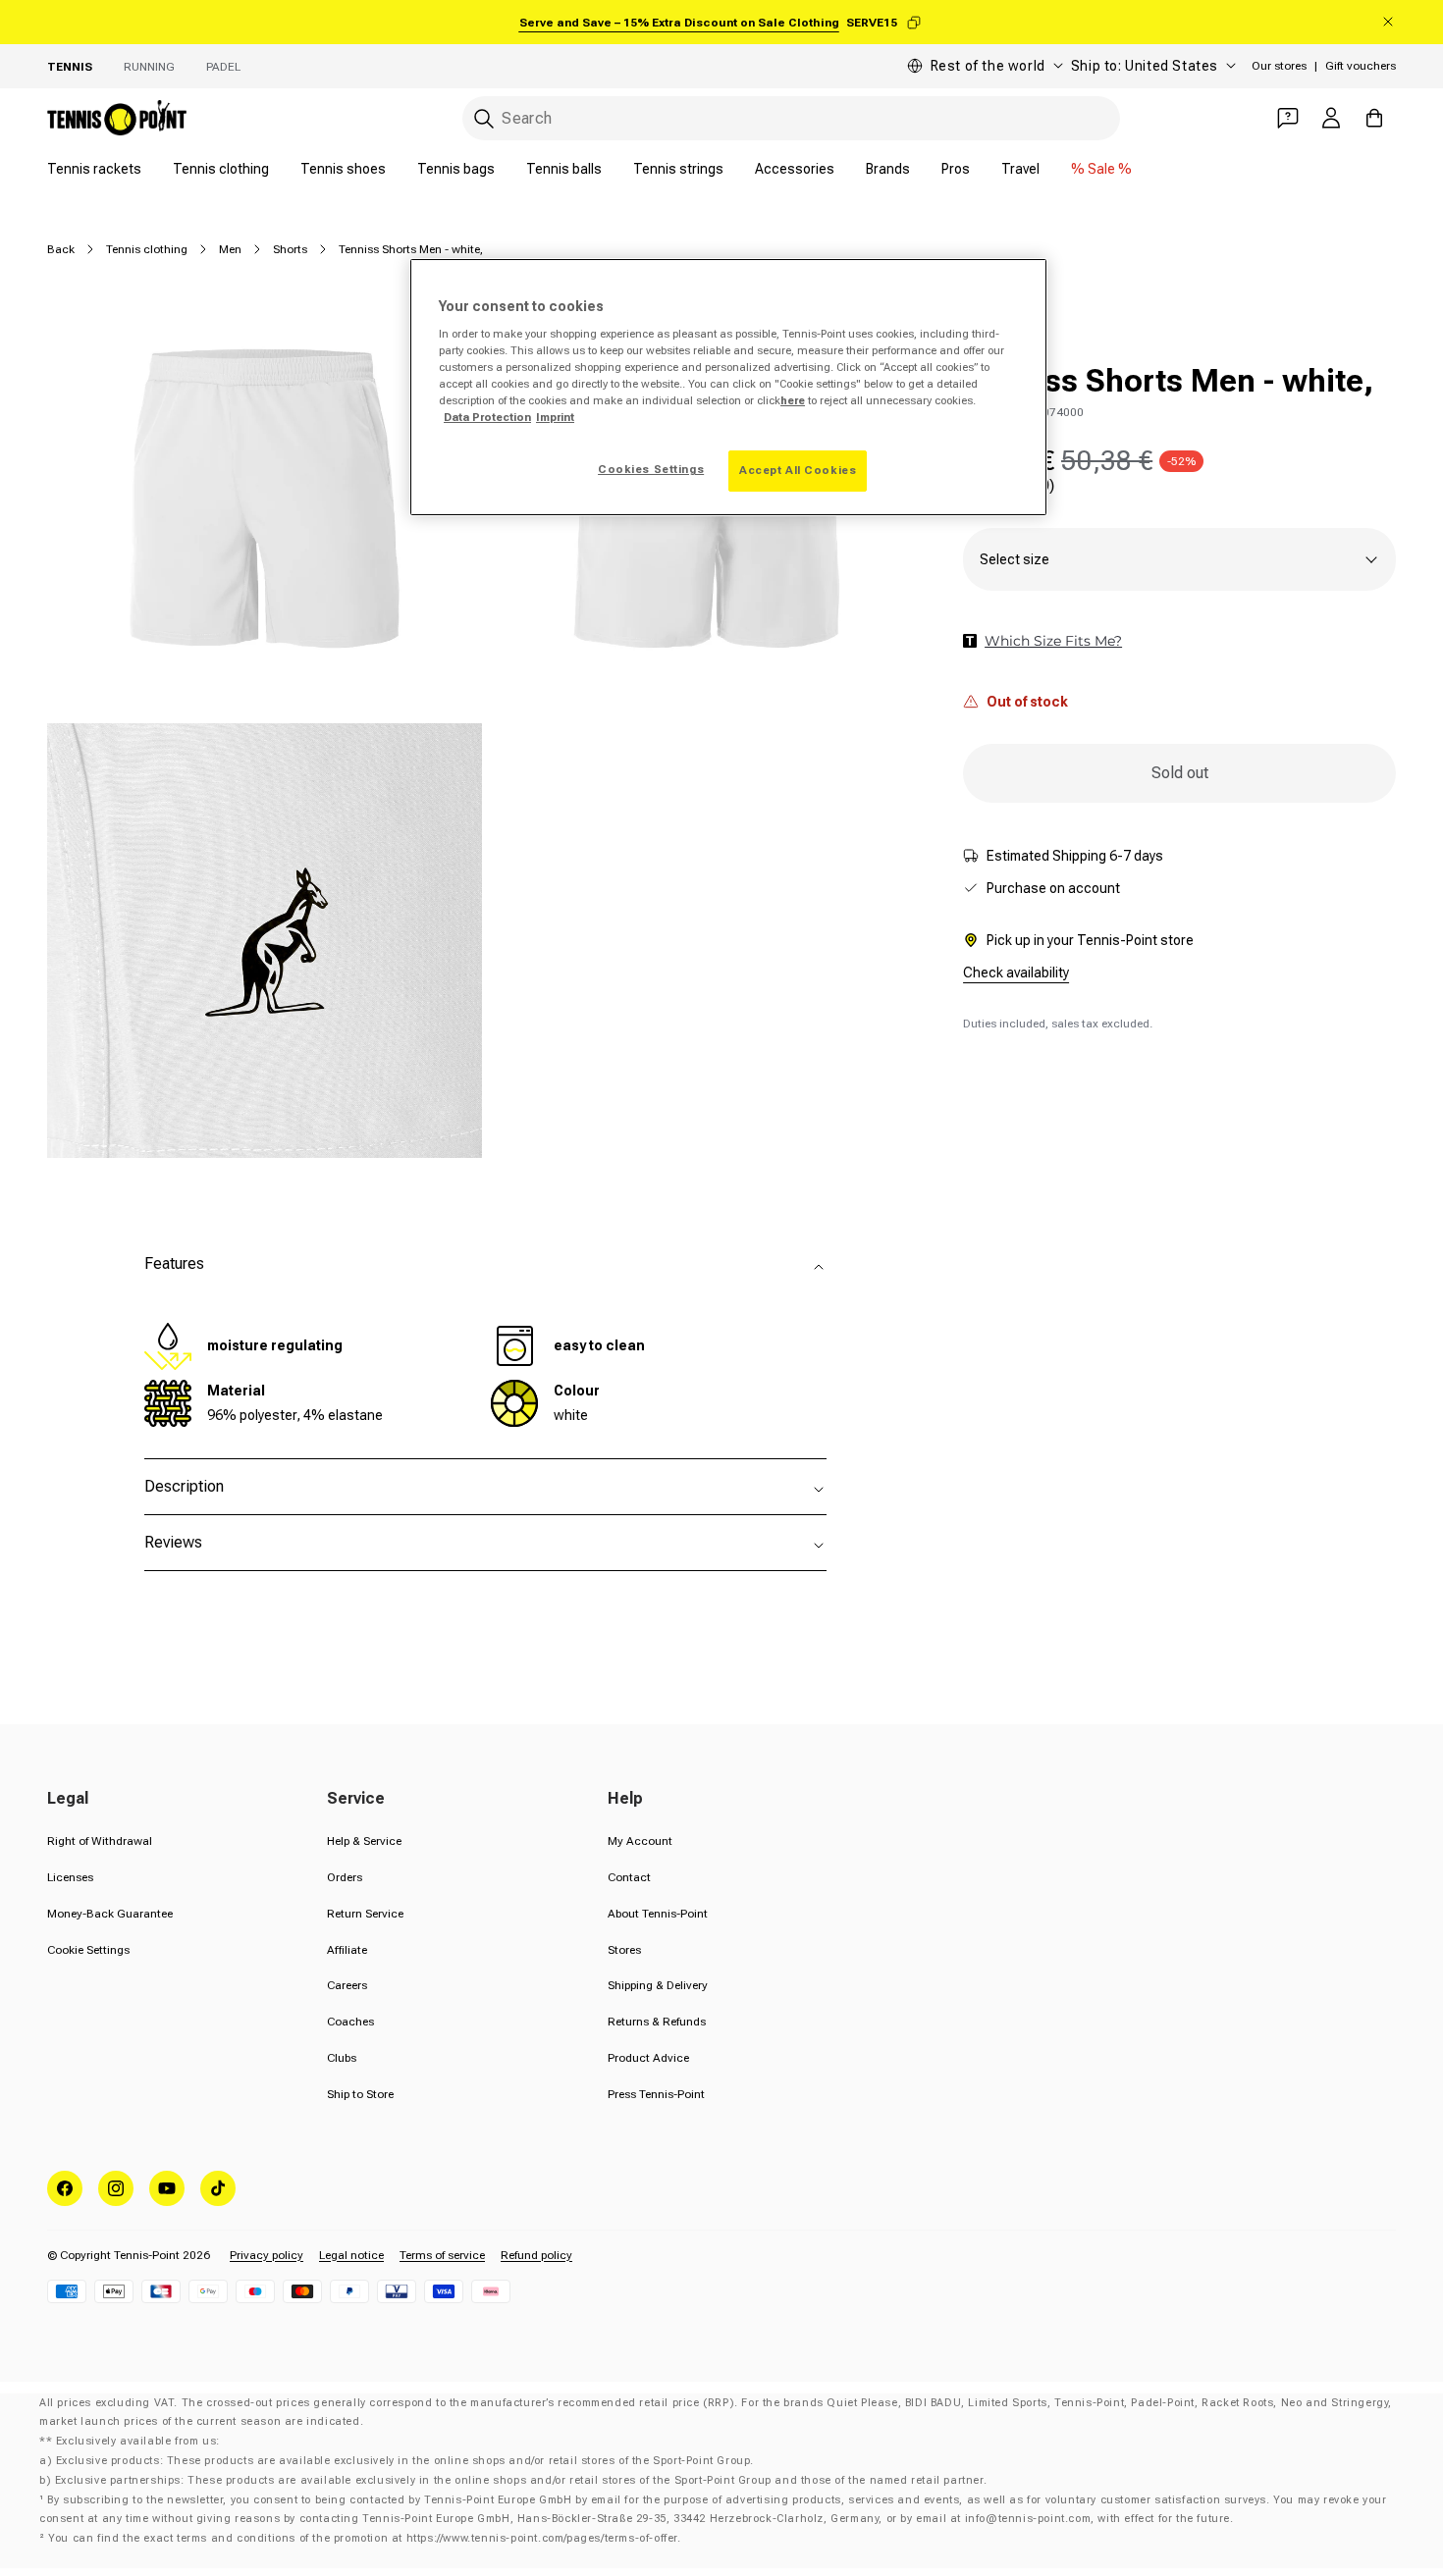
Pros (956, 169)
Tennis (70, 67)
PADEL (223, 67)
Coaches (350, 2022)
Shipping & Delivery (658, 1985)
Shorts (290, 249)
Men (230, 249)
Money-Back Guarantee (110, 1914)
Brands (888, 169)
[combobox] (791, 118)
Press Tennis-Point (656, 2094)
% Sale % (1101, 169)
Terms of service (442, 2255)
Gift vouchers (1361, 66)
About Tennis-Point (658, 1914)
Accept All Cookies (798, 470)
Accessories (795, 169)
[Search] (484, 119)
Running (149, 67)
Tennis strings (678, 169)
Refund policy (536, 2255)
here (793, 400)
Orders (345, 1877)
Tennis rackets (94, 169)
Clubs (342, 2058)
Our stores (1279, 66)
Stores (624, 1950)
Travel (1020, 169)
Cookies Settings (651, 469)
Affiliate (347, 1950)
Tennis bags (456, 169)
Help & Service (364, 1841)
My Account (640, 1841)
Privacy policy (267, 2255)
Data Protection (487, 417)
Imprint (555, 417)
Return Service (365, 1914)
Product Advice (648, 2058)
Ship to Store (360, 2094)
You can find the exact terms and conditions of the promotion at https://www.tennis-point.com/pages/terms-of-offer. (364, 2538)
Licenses (70, 1877)
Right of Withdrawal (100, 1841)
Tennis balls (564, 169)
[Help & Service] (1288, 118)
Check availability (1016, 973)
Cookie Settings (88, 1950)
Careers (347, 1985)
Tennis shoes (343, 169)
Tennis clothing (221, 169)
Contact (629, 1877)
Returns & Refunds (657, 2022)
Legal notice (351, 2255)
